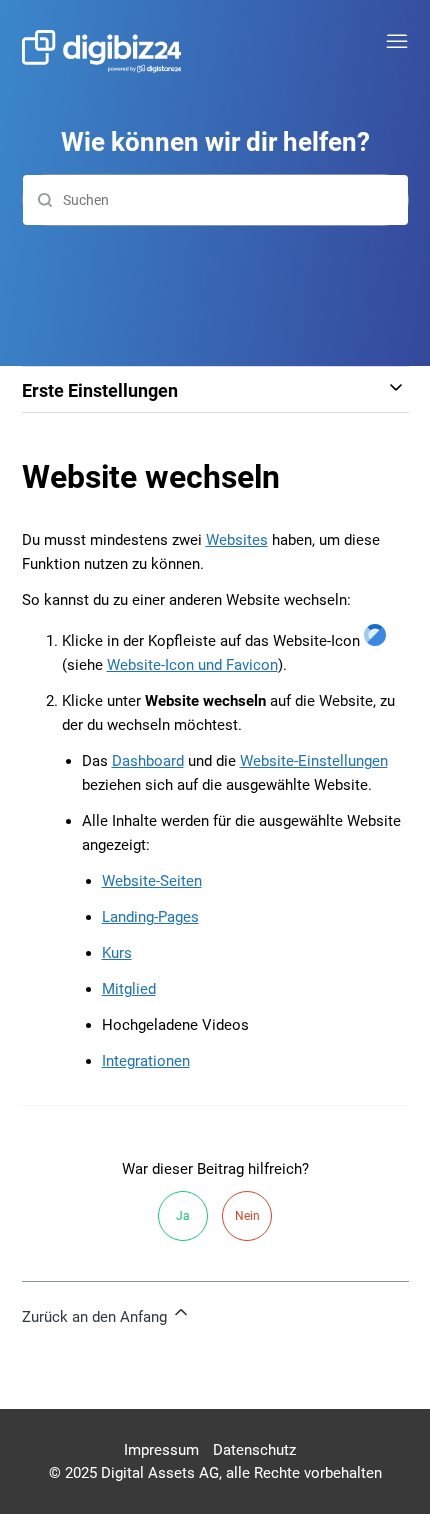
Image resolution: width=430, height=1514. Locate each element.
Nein (247, 1216)
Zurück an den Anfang (96, 1317)
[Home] (102, 51)
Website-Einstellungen (314, 761)
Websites (237, 540)
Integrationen (146, 1061)
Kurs (117, 953)
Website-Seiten (152, 881)
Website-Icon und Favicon (192, 665)
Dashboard (148, 761)
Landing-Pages (150, 917)
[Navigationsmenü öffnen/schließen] (397, 42)
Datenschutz (254, 1450)
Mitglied (129, 989)
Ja (183, 1216)
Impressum (161, 1450)
